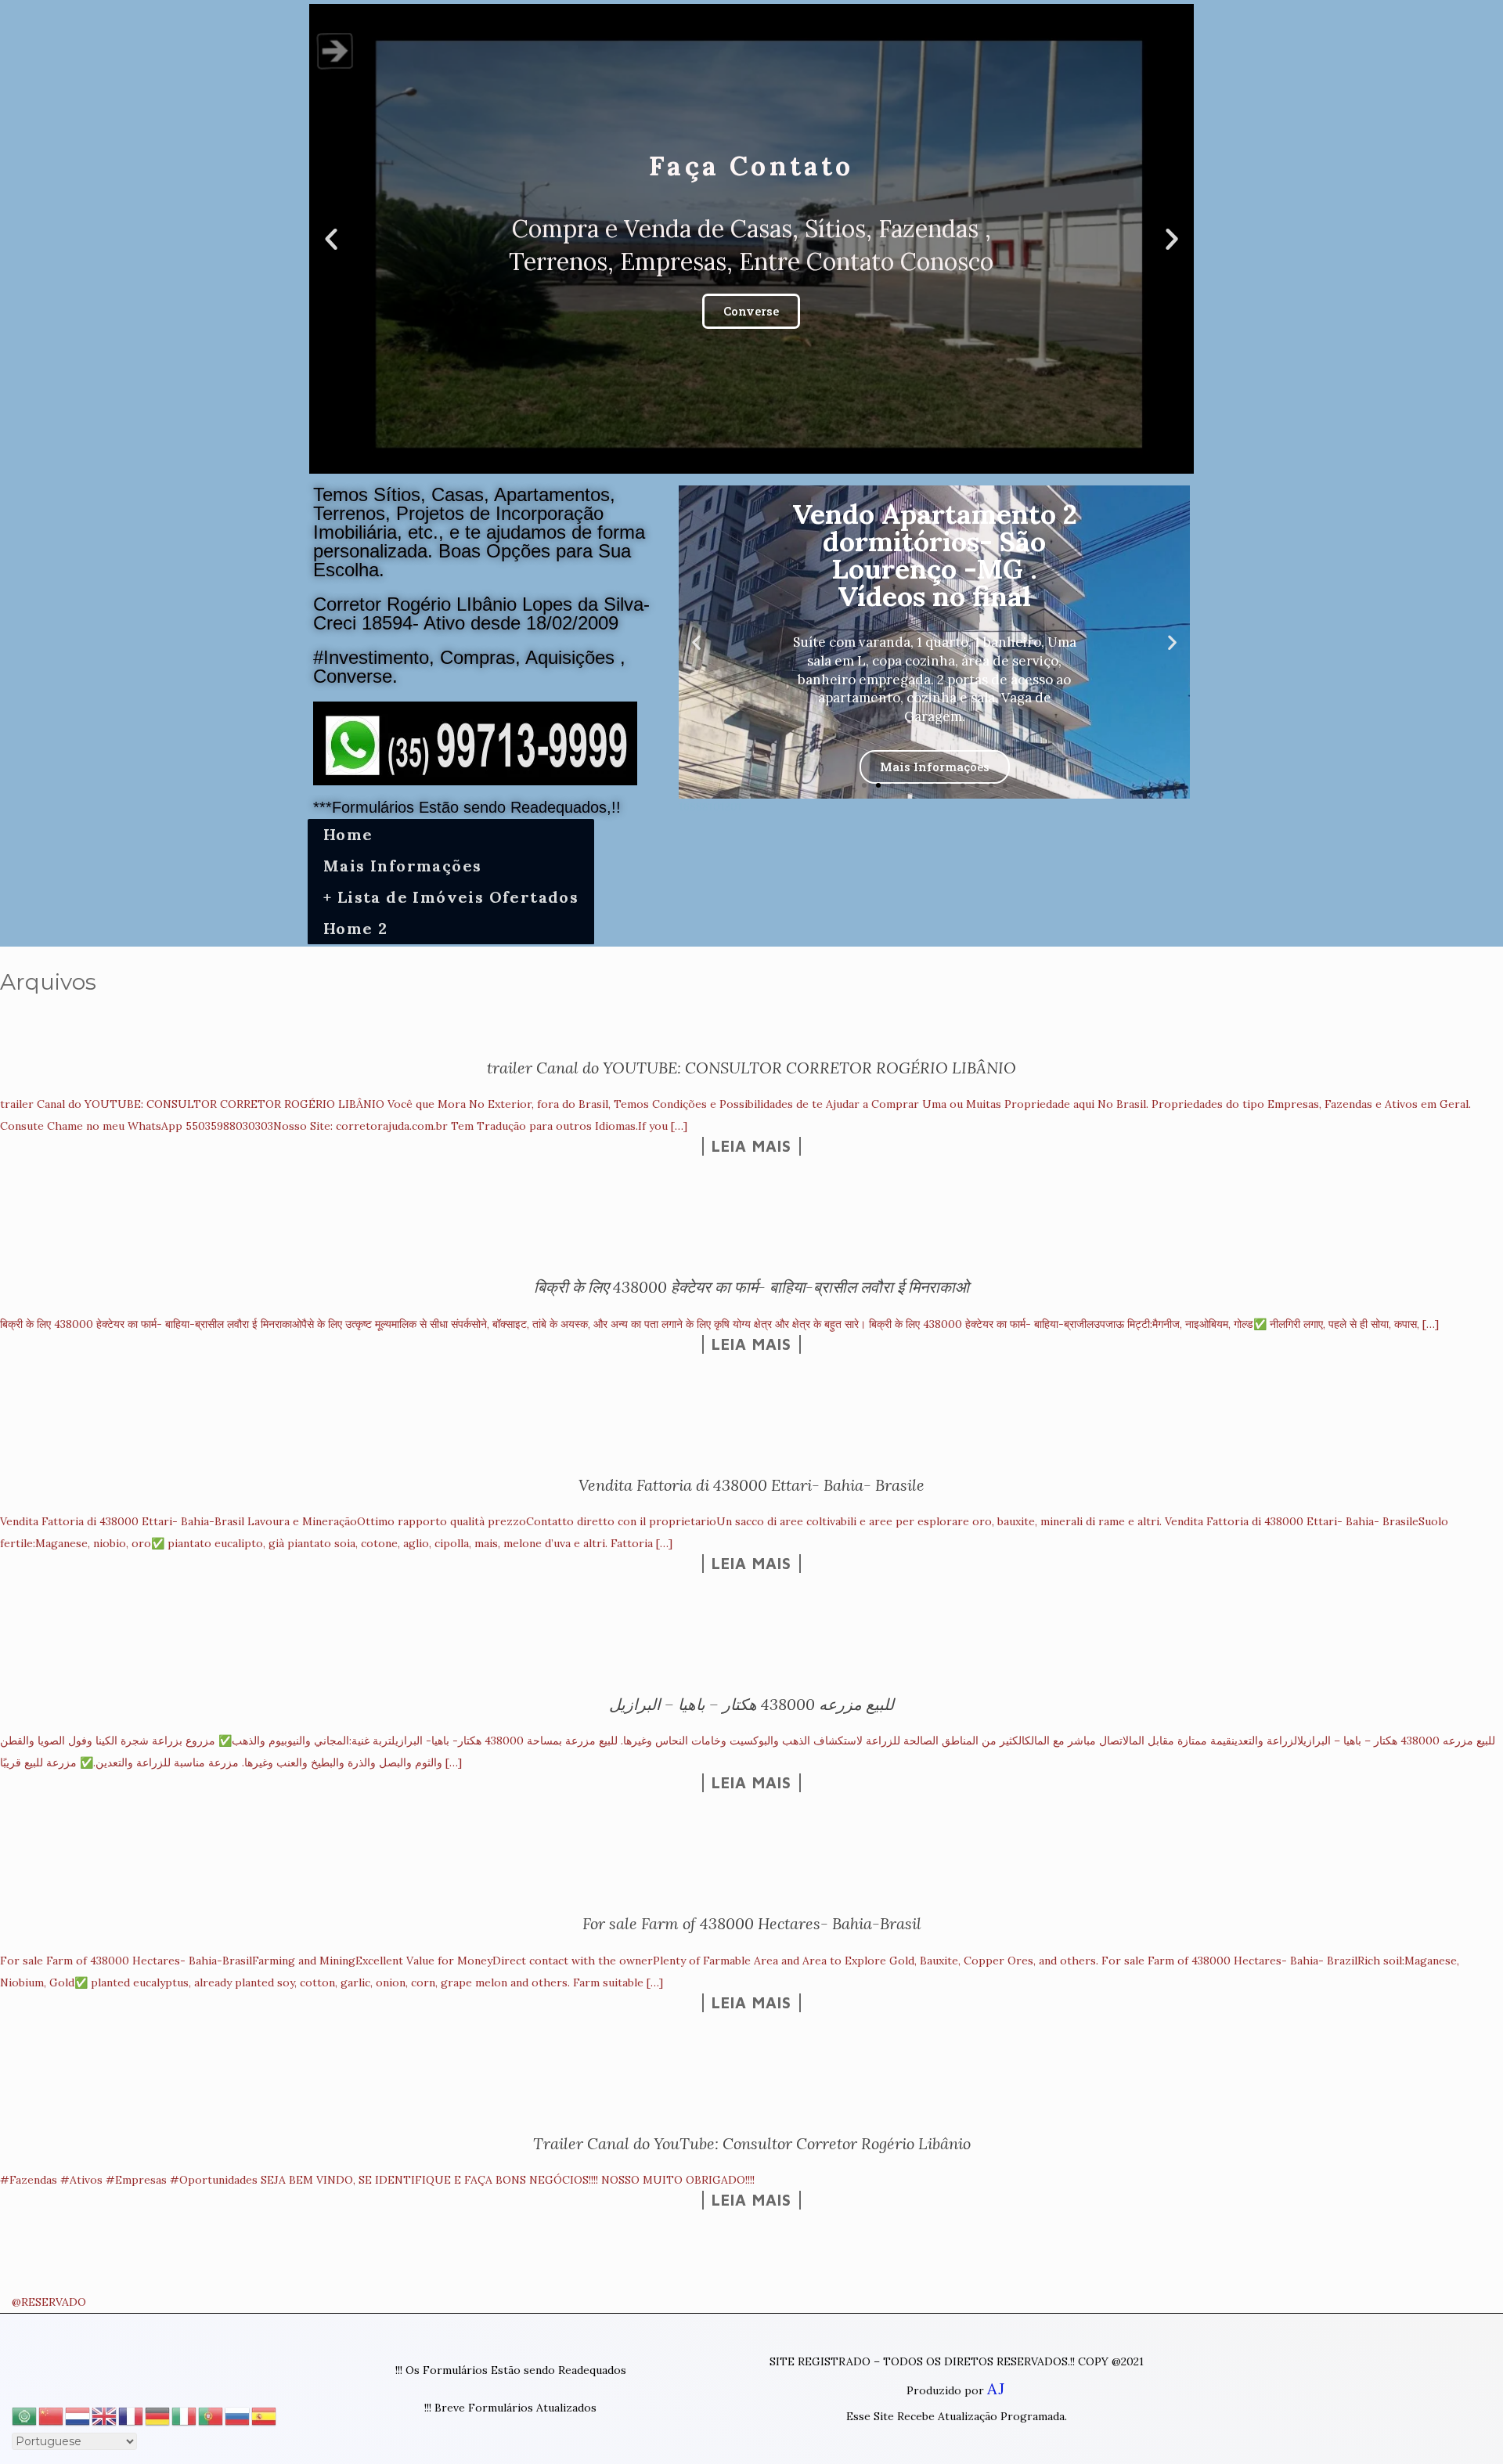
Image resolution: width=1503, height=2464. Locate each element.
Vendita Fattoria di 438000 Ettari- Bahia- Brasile (751, 1485)
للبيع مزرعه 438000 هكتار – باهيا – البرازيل (751, 1704)
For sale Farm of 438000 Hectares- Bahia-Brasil (752, 1923)
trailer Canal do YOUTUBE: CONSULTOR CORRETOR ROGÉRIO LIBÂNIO (751, 1068)
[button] (737, 460)
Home (348, 834)
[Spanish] (265, 2414)
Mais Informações (402, 866)
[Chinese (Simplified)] (52, 2414)
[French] (132, 2414)
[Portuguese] (211, 2414)
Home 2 (355, 928)
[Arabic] (25, 2414)
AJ (996, 2388)
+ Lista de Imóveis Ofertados (451, 897)
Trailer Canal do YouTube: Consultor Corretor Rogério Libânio (752, 2143)
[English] (105, 2414)
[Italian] (185, 2414)
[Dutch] (78, 2414)
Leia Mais (751, 1146)
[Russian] (238, 2414)
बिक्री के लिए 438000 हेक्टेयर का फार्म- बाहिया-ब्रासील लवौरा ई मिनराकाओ (751, 1287)
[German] (158, 2414)
